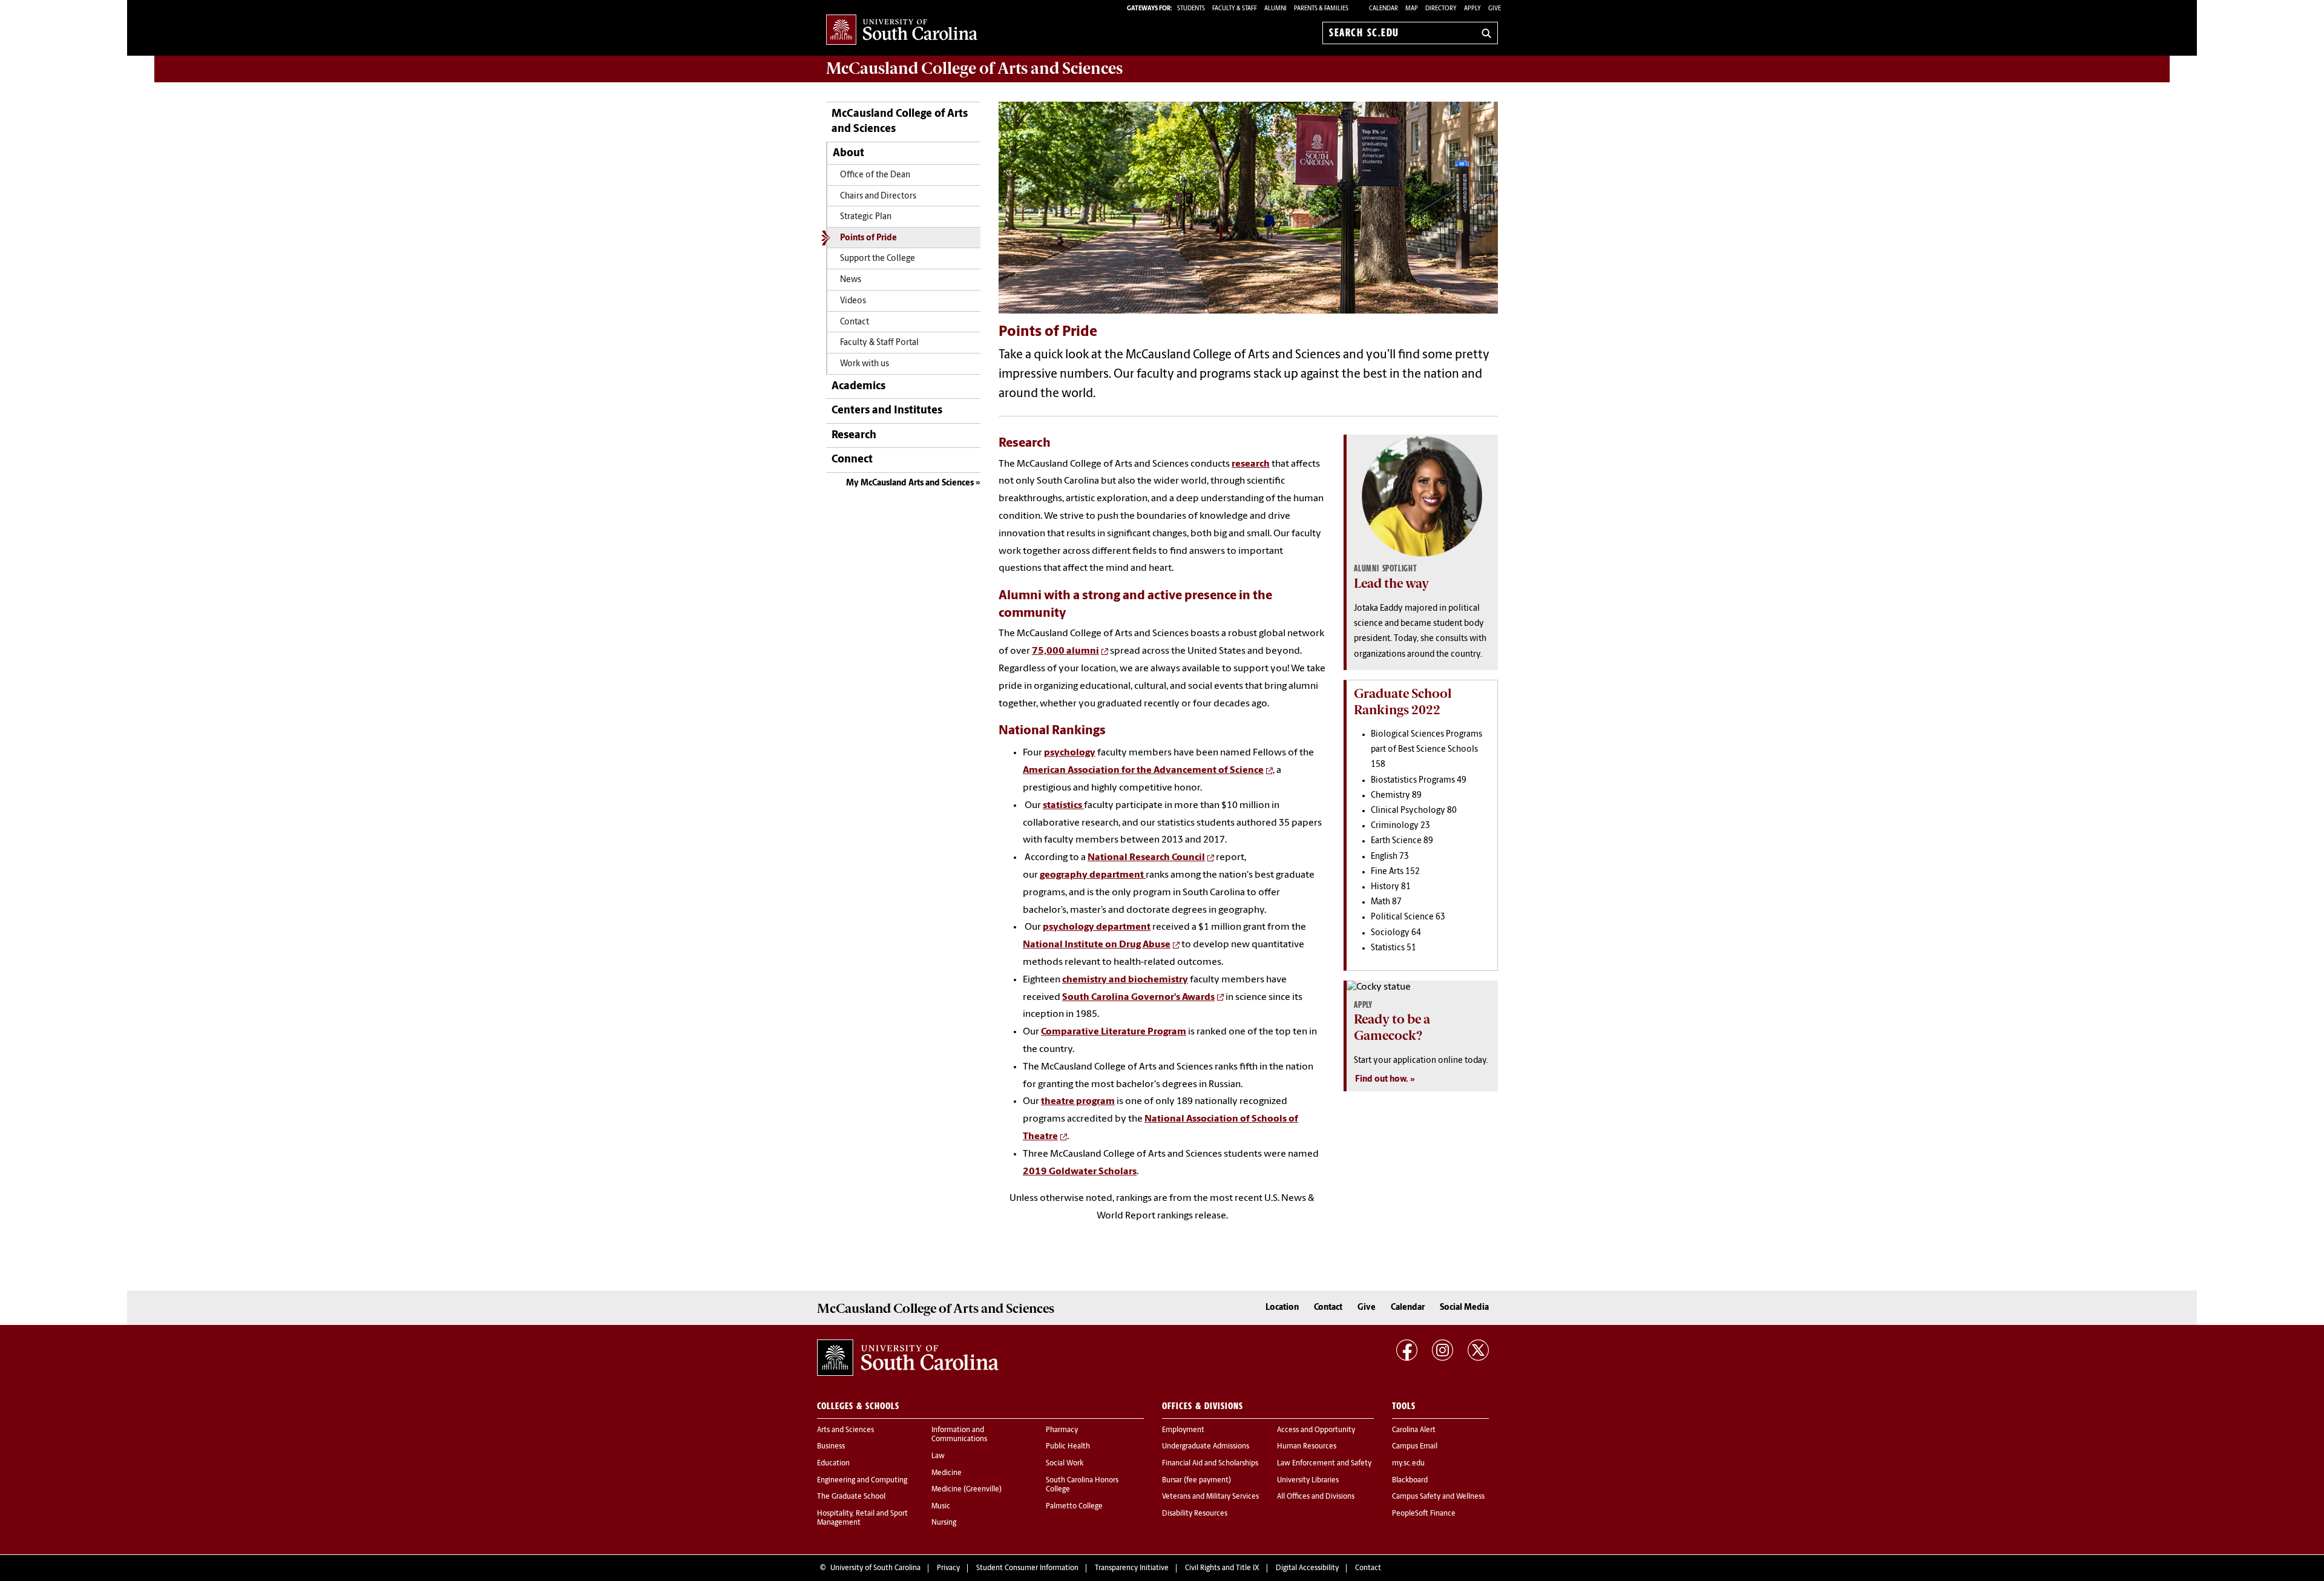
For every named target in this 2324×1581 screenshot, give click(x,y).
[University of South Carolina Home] (902, 31)
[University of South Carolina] (908, 1358)
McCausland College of (974, 68)
